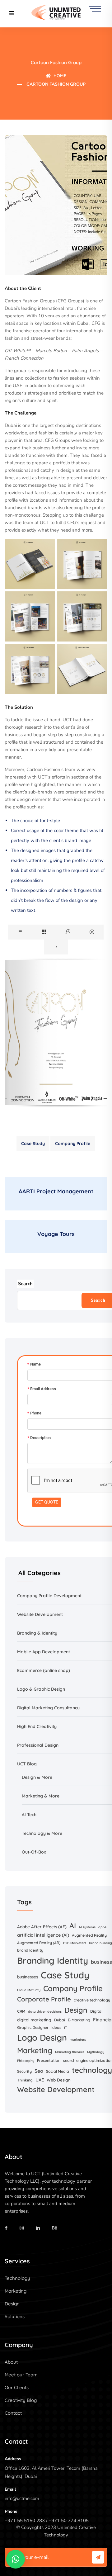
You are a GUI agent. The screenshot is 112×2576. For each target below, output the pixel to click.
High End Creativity (37, 1726)
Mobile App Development (44, 1652)
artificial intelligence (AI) (43, 1935)
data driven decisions (45, 2011)
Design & (32, 1777)
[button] (16, 2559)
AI (24, 1815)
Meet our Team (21, 2375)
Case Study (33, 1144)
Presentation (49, 2060)
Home (59, 76)
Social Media (58, 2071)
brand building (100, 1943)
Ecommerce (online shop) (44, 1670)
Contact (13, 2413)
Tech (32, 1815)
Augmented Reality (89, 1935)
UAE (40, 2080)
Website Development (40, 1614)
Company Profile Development (49, 1596)
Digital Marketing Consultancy (48, 1708)
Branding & (29, 1633)
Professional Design (38, 1745)
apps (102, 1927)
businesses (28, 1977)
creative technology (92, 2000)
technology (92, 2070)
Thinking (25, 2080)
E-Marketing (79, 2020)
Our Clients (17, 2387)
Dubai (60, 2020)
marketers (78, 2039)
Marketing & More (41, 1796)
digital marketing (34, 2020)
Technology (17, 2278)
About (11, 2362)
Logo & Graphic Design (41, 1689)
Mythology (96, 2052)
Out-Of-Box (34, 1852)
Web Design (59, 2080)
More (47, 1777)
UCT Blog (27, 1764)
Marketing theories (70, 2052)
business (101, 1962)
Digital (96, 2011)
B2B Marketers (75, 1943)
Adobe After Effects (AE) (42, 1927)
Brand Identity (30, 1950)
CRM (21, 2011)
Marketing (35, 2050)
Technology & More (42, 1833)
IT (66, 2028)
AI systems (87, 1927)
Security (24, 2071)
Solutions (15, 2316)
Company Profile (73, 1144)
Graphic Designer (33, 2027)
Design (76, 2010)
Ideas (56, 2027)
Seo (39, 2071)
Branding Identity (53, 1960)
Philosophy (26, 2061)
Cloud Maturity (29, 1990)
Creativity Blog (21, 2400)
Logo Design (42, 2038)
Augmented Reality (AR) (39, 1943)
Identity (49, 1633)
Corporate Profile (44, 1999)
